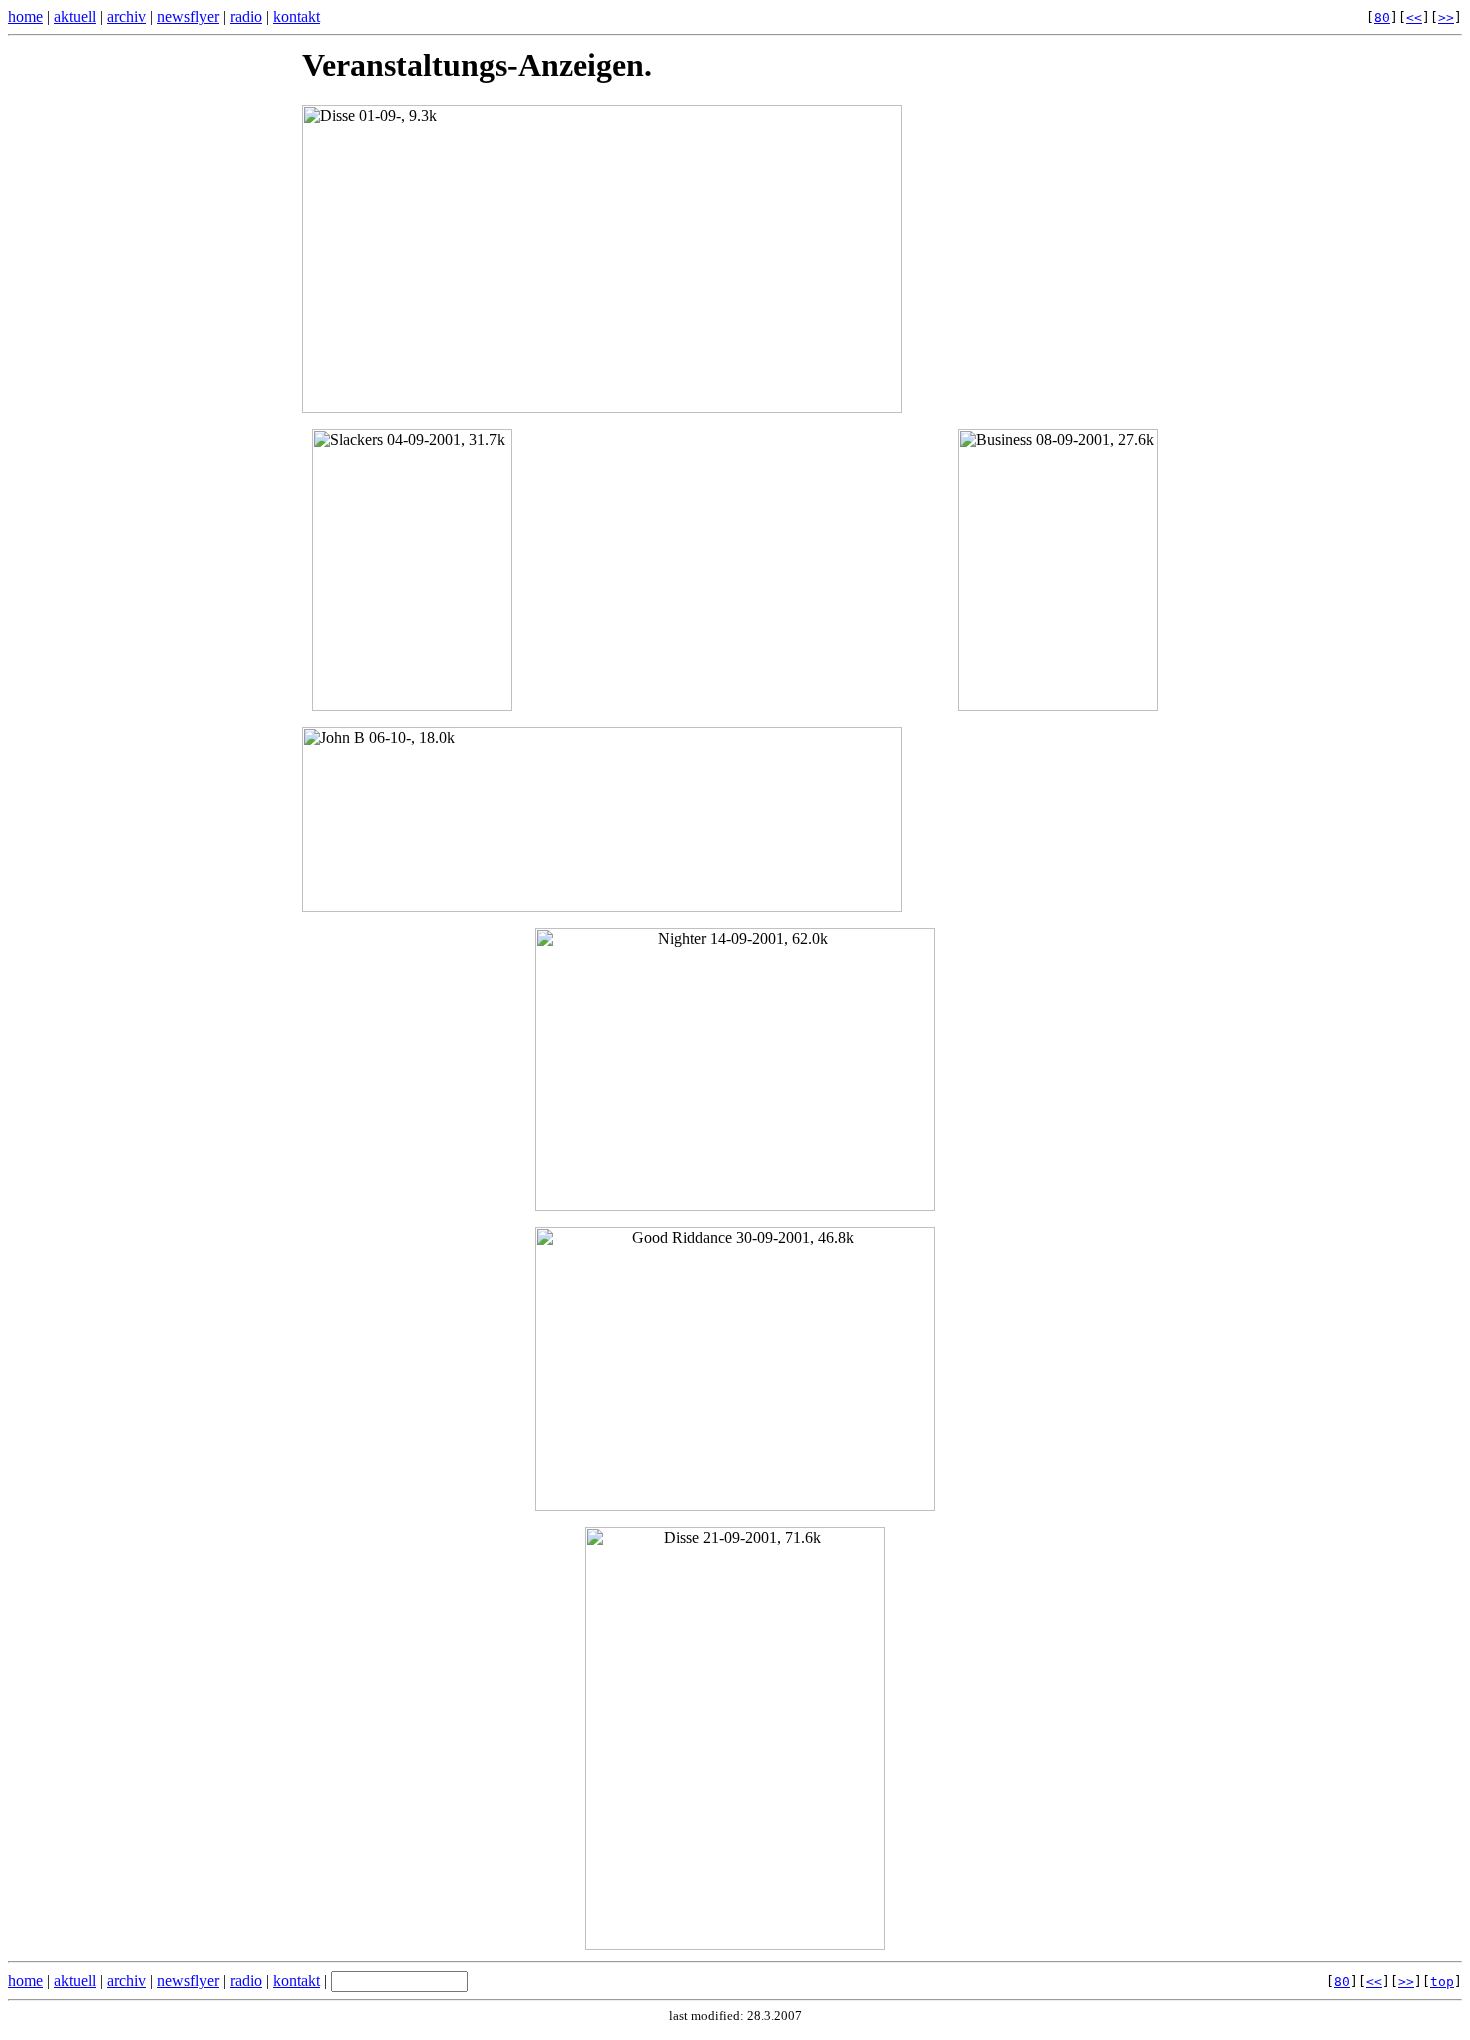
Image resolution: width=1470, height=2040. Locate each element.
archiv (126, 16)
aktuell (75, 16)
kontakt (296, 16)
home (25, 16)
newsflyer (188, 16)
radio (246, 16)
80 (1382, 17)
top (1442, 1981)
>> (1446, 17)
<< (1414, 17)
